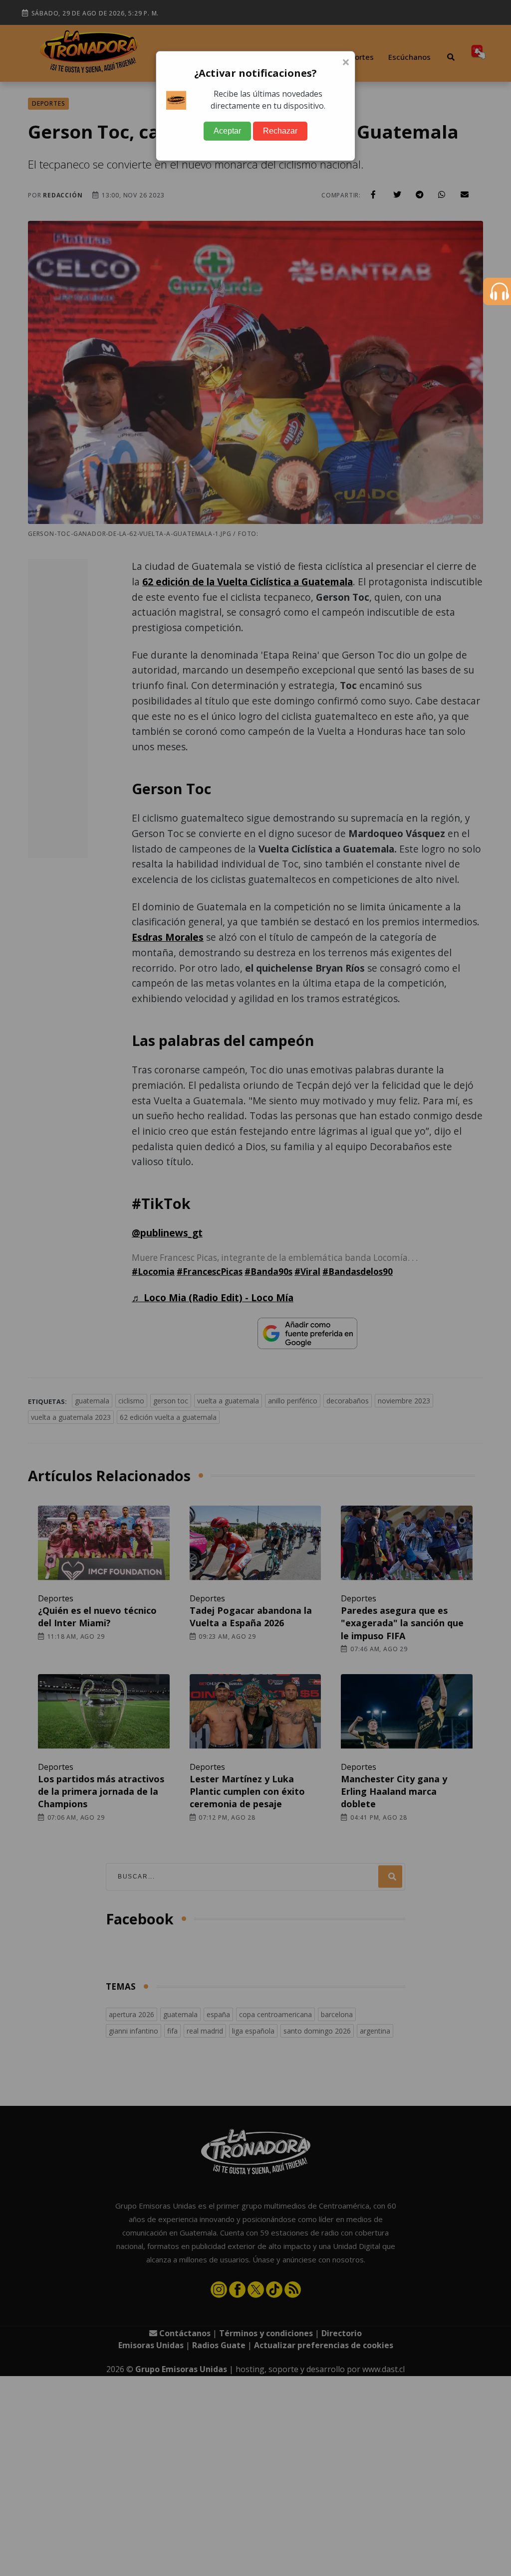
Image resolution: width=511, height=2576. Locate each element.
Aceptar (227, 131)
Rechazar (280, 131)
